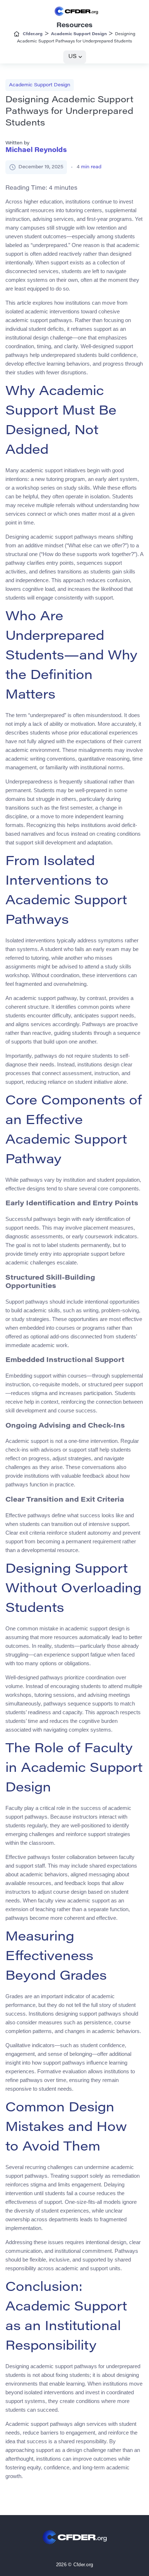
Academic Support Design (40, 85)
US (73, 57)
